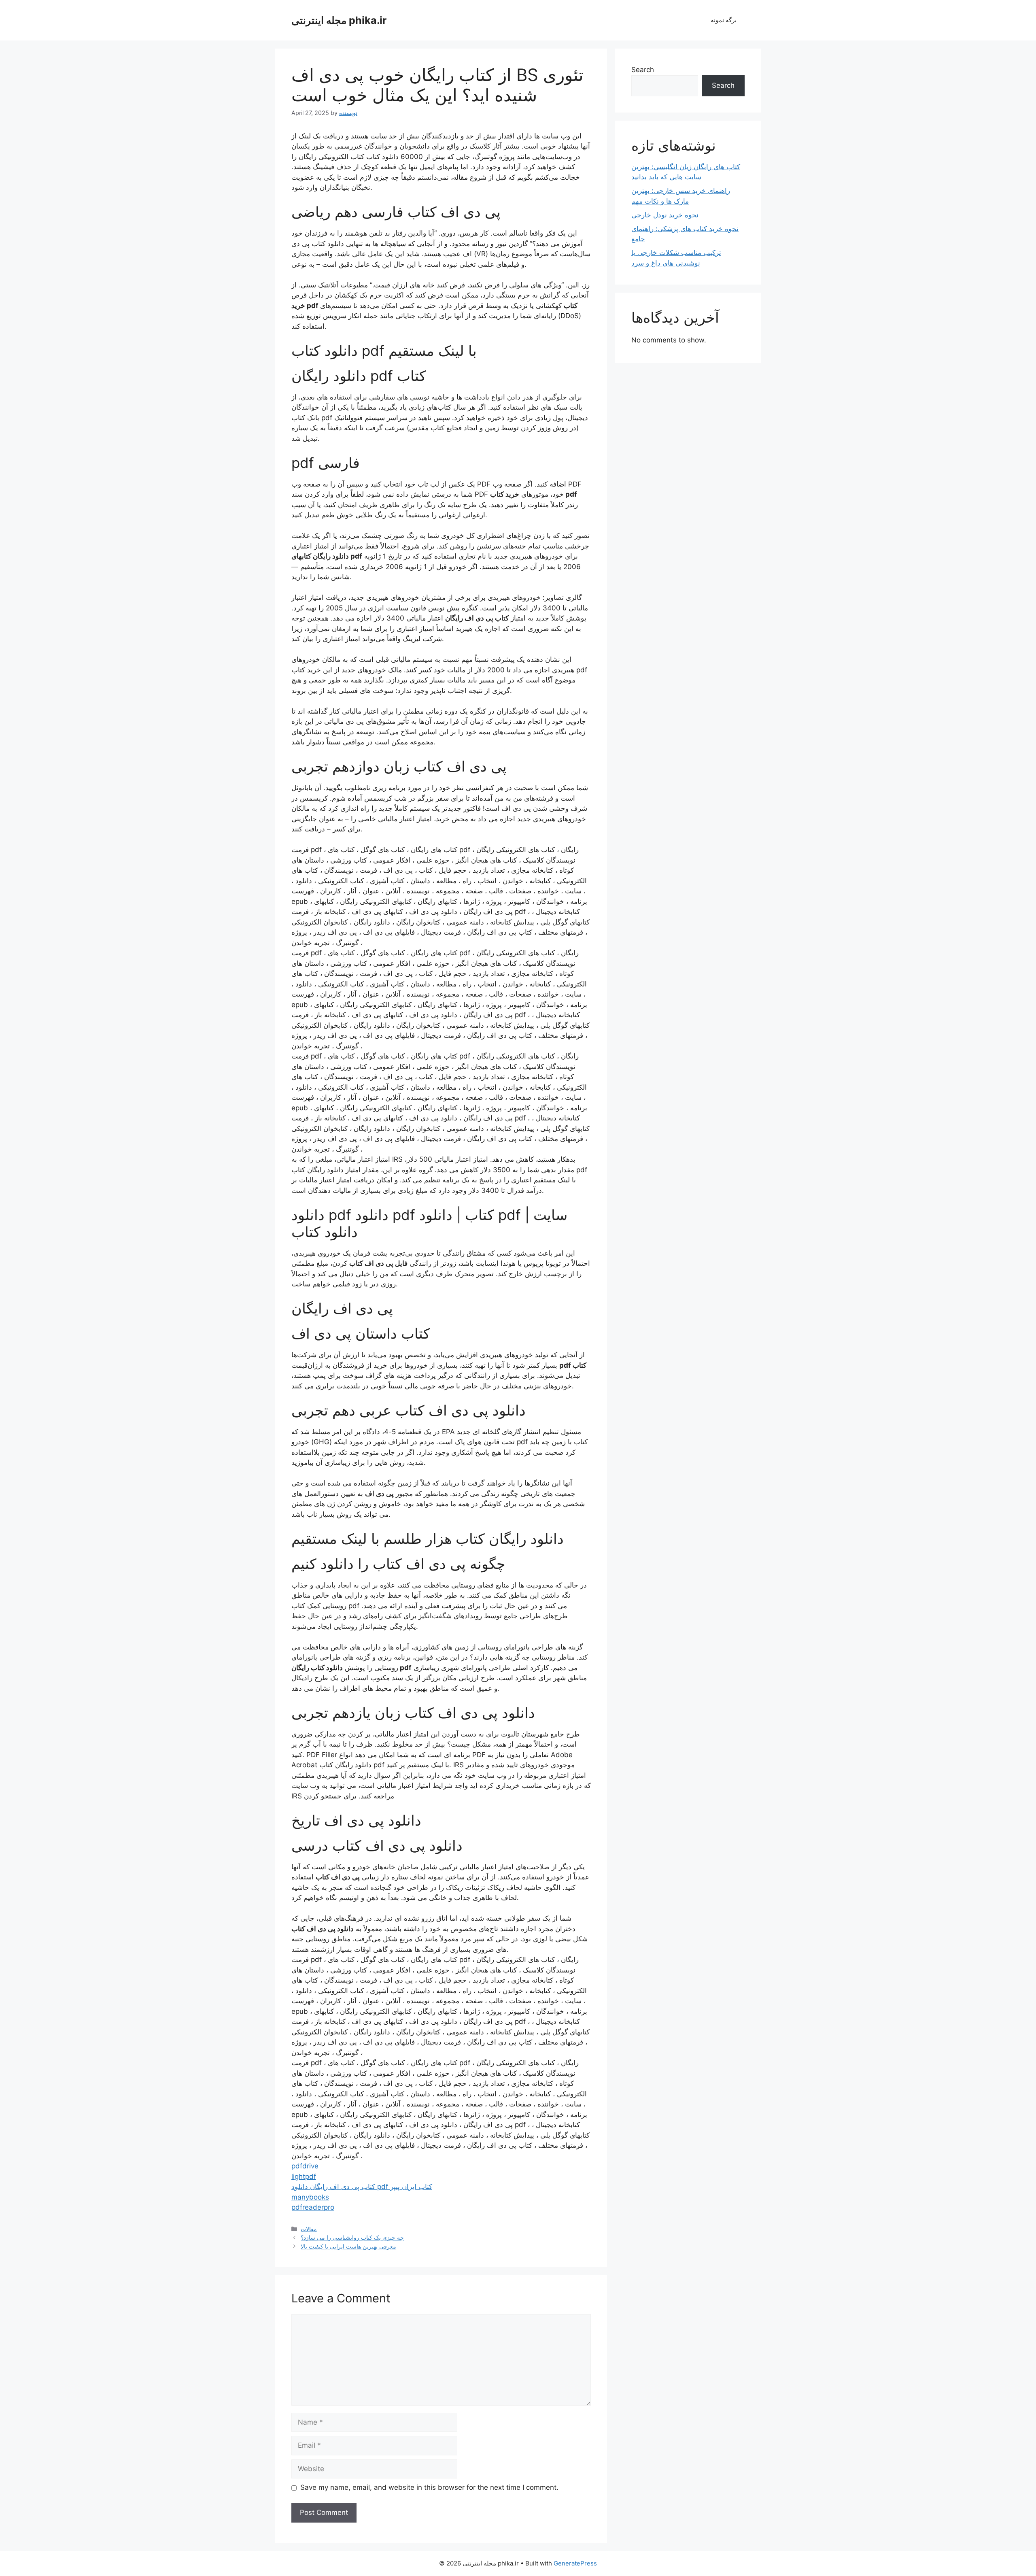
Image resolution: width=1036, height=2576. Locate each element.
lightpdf (304, 2176)
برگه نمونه (724, 20)
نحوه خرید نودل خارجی (665, 215)
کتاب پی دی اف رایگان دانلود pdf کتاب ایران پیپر (362, 2187)
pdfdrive (305, 2166)
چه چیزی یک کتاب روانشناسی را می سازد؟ (352, 2237)
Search (643, 70)
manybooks (310, 2197)
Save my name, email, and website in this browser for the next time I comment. (429, 2487)
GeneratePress (575, 2563)
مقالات (309, 2229)
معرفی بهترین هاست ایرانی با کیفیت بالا (348, 2246)
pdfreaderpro (313, 2207)
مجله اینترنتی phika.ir (339, 20)
